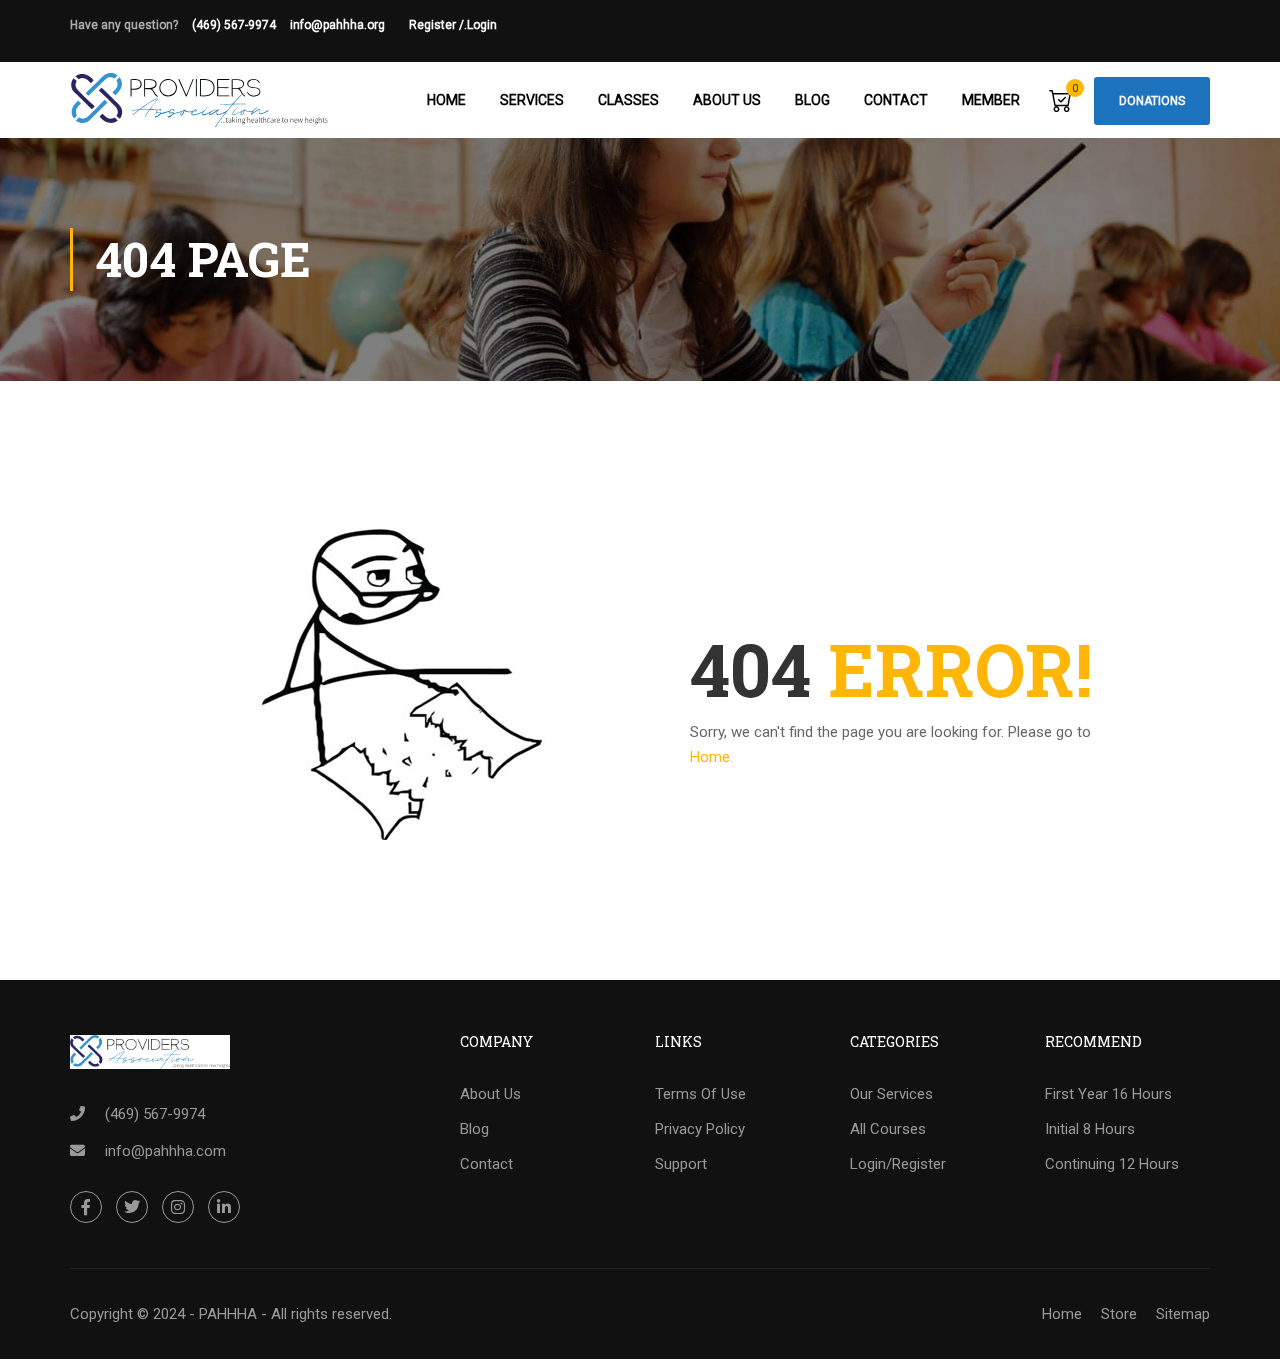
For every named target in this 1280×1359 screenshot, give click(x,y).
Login (482, 25)
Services (532, 100)
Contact (896, 100)
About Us (727, 100)
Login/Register (898, 1164)
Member (991, 100)
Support (681, 1164)
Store (1119, 1314)
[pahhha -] (200, 100)
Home (446, 100)
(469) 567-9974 (234, 25)
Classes (628, 100)
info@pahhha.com (165, 1151)
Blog (812, 100)
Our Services (891, 1094)
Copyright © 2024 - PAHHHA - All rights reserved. (231, 1314)
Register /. (438, 25)
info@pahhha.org (349, 25)
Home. (711, 757)
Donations (1152, 101)
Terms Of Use (700, 1094)
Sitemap (1183, 1314)
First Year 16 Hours (1108, 1094)
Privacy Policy (700, 1129)
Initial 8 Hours (1090, 1129)
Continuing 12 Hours (1112, 1164)
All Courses (888, 1129)
